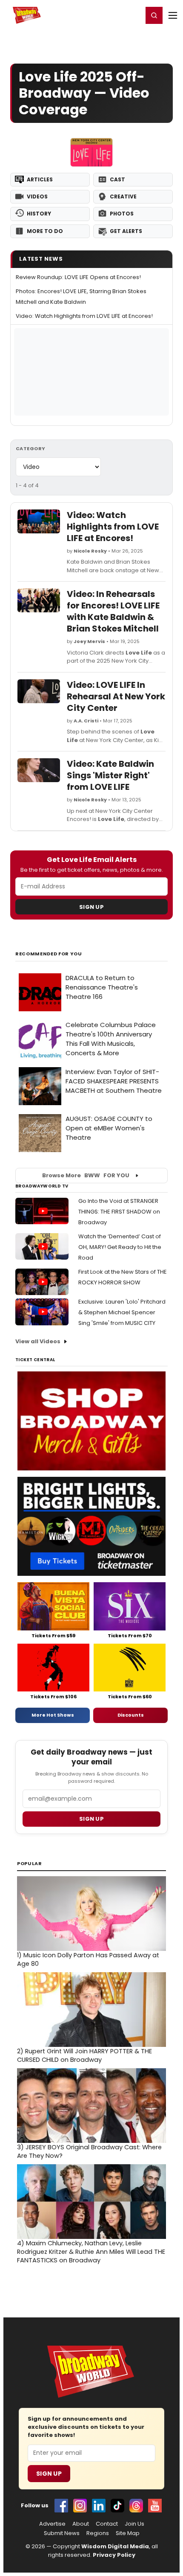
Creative (123, 196)
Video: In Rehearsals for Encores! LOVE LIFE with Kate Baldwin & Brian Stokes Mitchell (113, 611)
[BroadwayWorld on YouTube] (155, 2506)
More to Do (45, 231)
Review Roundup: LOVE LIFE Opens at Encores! (78, 277)
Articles (40, 179)
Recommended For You (49, 954)
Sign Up (91, 907)
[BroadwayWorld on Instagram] (80, 2506)
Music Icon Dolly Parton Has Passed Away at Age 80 (88, 1959)
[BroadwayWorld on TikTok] (117, 2506)
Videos (37, 196)
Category (31, 448)
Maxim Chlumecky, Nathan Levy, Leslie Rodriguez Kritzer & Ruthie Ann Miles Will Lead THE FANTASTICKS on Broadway (91, 2252)
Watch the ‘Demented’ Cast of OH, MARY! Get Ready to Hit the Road (120, 1247)
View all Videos (38, 1341)
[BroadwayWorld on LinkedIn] (99, 2506)
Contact (107, 2524)
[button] (154, 15)
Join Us (134, 2524)
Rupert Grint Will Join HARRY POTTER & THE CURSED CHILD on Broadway (84, 2055)
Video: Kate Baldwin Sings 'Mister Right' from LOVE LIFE (110, 775)
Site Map (128, 2533)
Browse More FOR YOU (86, 1175)
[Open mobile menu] (173, 15)
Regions (98, 2533)
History (39, 214)
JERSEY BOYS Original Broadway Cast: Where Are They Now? (89, 2151)
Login (133, 15)
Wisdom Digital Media (115, 2546)
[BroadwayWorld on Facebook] (61, 2506)
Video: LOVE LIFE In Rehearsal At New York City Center (116, 696)
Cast (117, 179)
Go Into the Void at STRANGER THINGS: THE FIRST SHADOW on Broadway (119, 1212)
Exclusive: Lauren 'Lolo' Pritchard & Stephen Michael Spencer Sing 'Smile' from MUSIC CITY (122, 1312)
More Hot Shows (53, 1715)
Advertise (52, 2524)
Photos (122, 214)
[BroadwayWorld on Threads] (136, 2506)
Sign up (91, 1819)
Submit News (62, 2533)
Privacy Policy (114, 2555)
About (81, 2524)
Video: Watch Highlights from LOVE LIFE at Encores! (84, 316)
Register (109, 15)
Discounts (131, 1715)
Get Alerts (126, 231)
